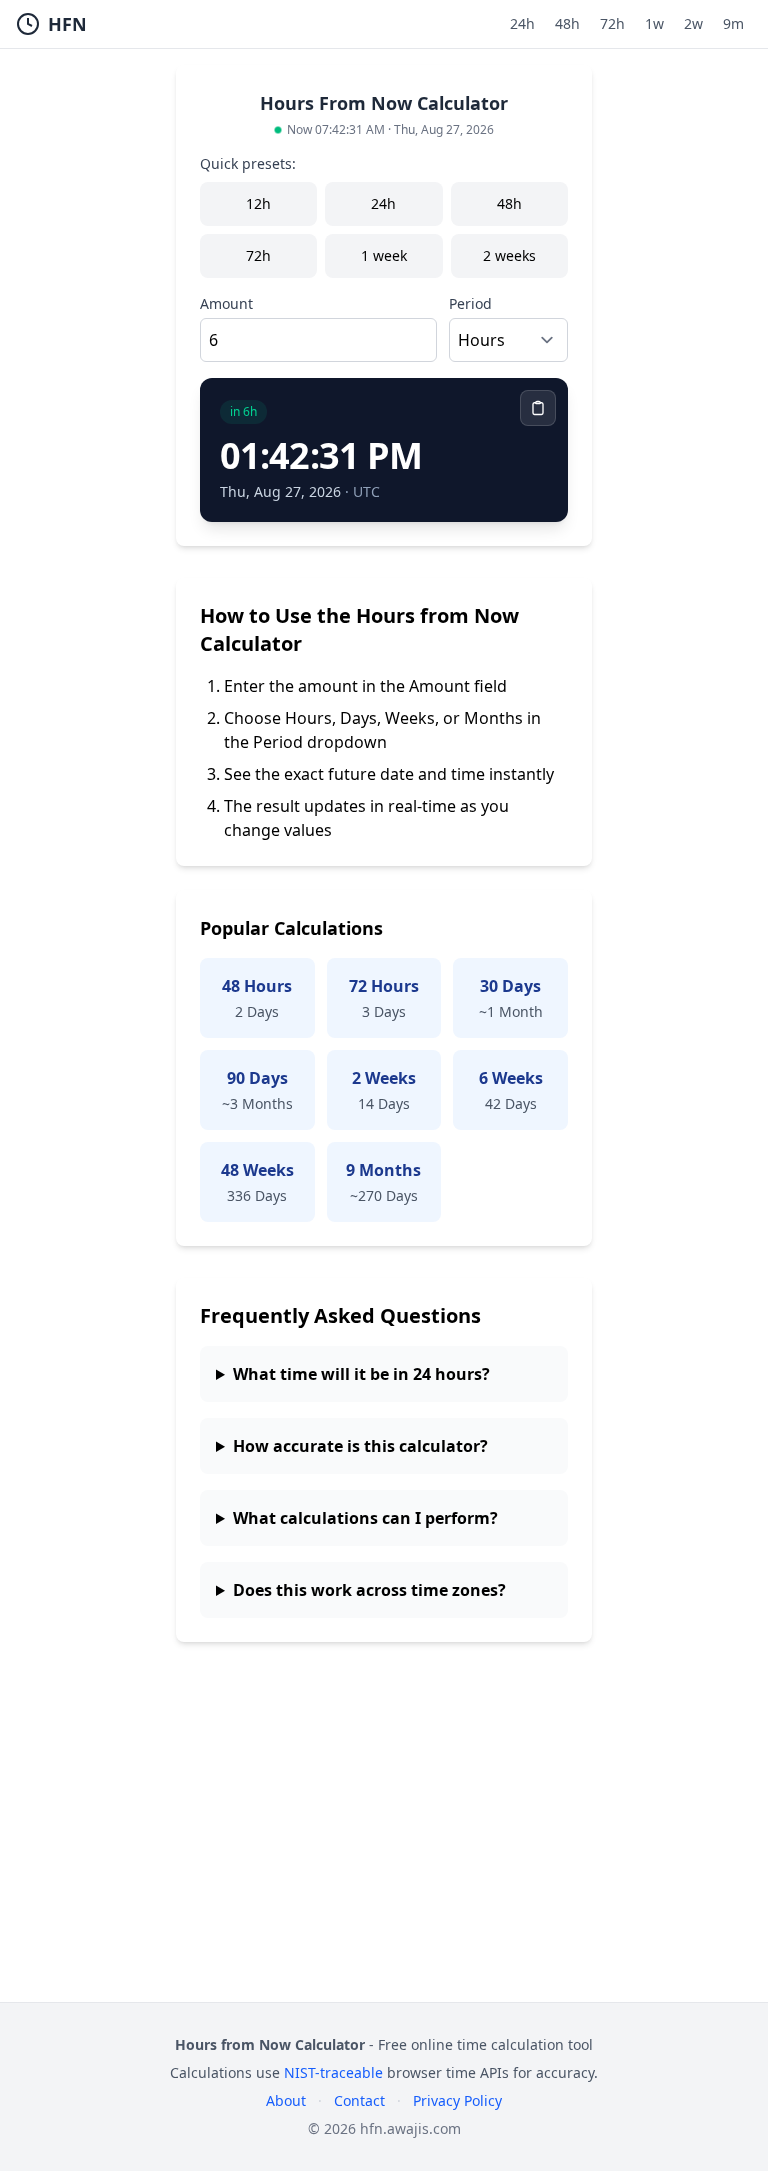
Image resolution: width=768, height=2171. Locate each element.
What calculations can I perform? (365, 1518)
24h (522, 23)
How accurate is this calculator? (360, 1446)
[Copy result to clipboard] (538, 408)
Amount (226, 303)
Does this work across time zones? (369, 1590)
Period (470, 303)
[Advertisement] (384, 1846)
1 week (384, 255)
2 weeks (509, 255)
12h (258, 203)
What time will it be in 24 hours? (361, 1374)
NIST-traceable (333, 2072)
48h (567, 23)
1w (654, 23)
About (286, 2100)
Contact (359, 2100)
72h (612, 23)
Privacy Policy (457, 2100)
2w (693, 23)
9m (733, 23)
